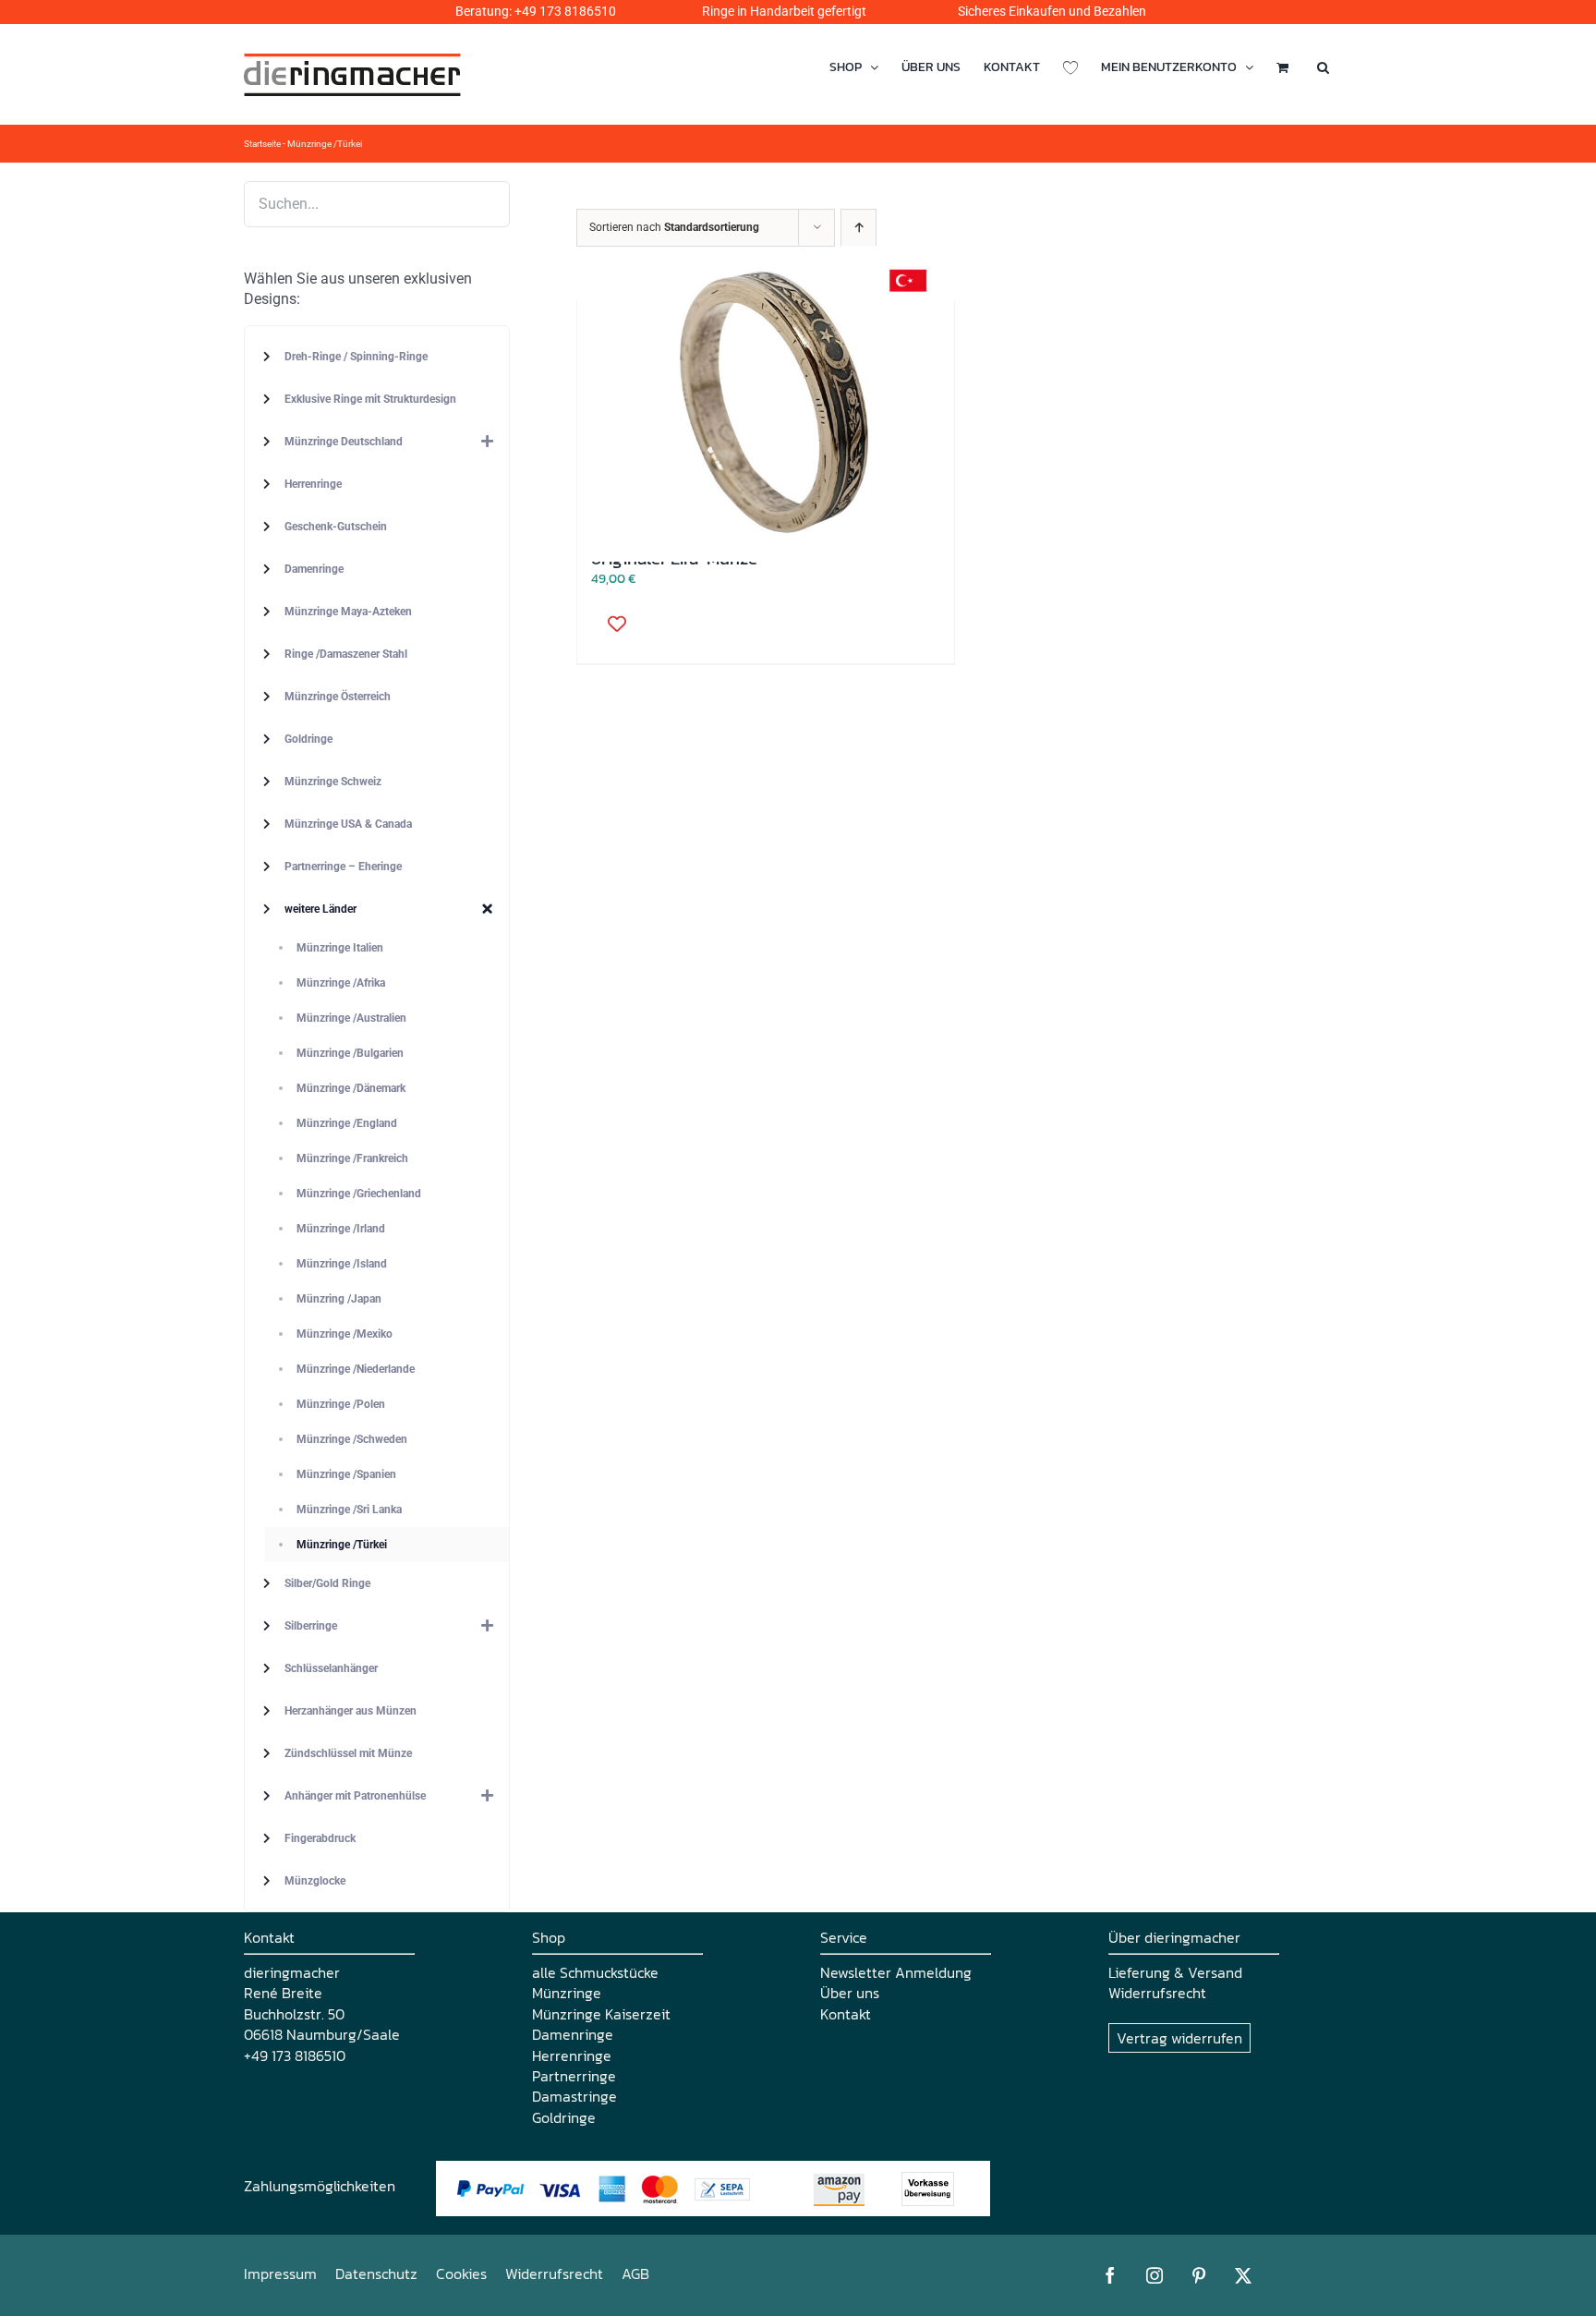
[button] (1323, 67)
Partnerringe (574, 2076)
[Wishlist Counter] (1070, 67)
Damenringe (573, 2034)
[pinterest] (1199, 2275)
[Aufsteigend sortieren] (858, 228)
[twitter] (1243, 2275)
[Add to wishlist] (611, 623)
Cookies (461, 2274)
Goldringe (564, 2117)
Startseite (262, 144)
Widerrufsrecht (1157, 1993)
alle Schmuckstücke (595, 1972)
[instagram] (1155, 2275)
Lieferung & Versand (1175, 1972)
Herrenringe (572, 2055)
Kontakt (846, 2014)
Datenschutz (376, 2274)
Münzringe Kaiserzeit (601, 2014)
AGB (635, 2274)
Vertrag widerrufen (1179, 2038)
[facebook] (1110, 2275)
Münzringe (567, 1993)
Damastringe (574, 2096)
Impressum (280, 2274)
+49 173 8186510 (565, 11)
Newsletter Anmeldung (896, 1972)
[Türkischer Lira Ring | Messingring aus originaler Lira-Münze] (766, 404)
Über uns (850, 1993)
